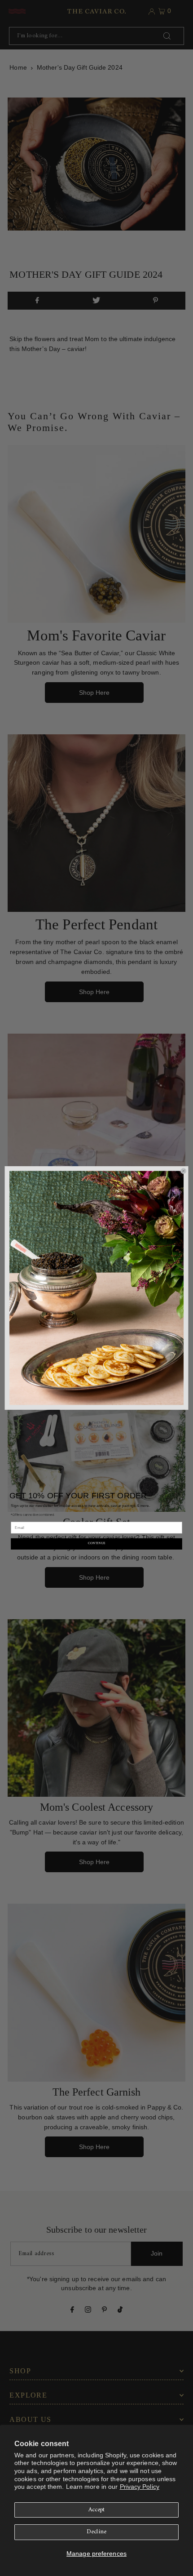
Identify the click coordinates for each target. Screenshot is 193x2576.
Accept (97, 2510)
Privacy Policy (140, 2487)
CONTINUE (96, 1544)
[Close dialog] (183, 1171)
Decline (96, 2532)
